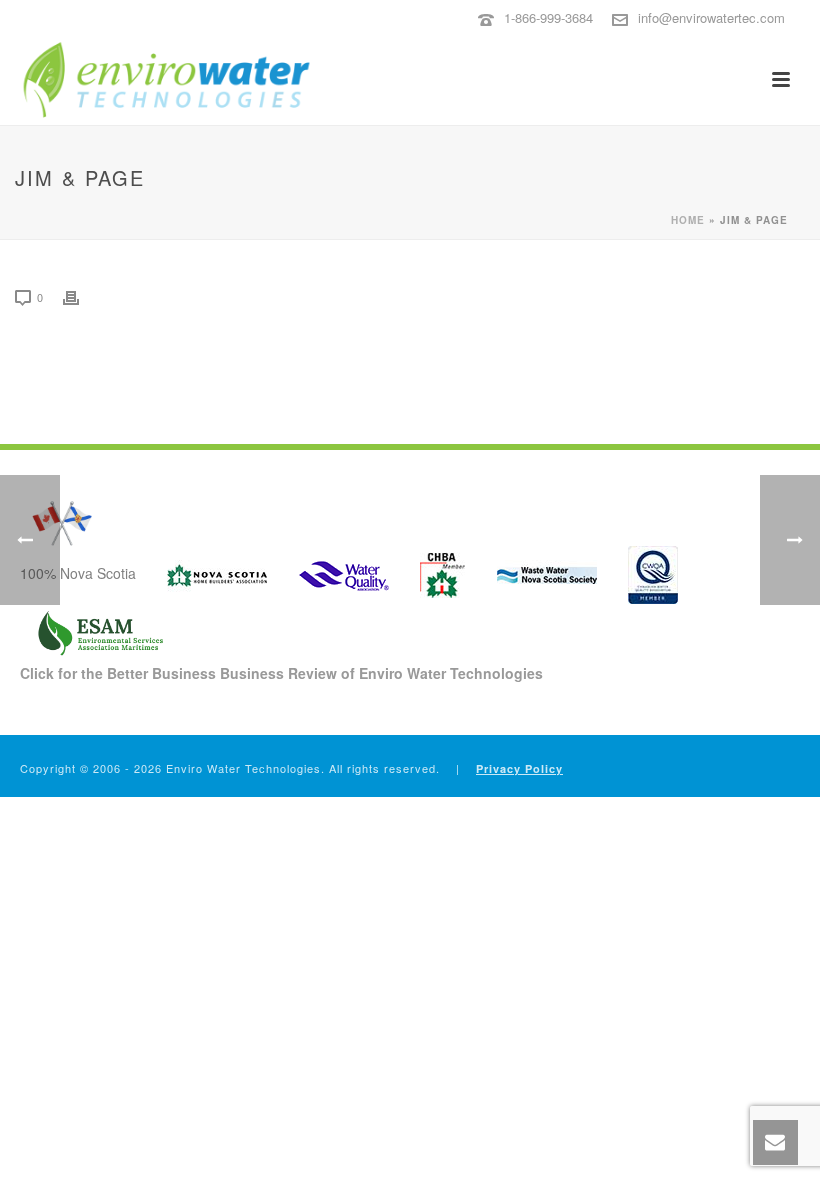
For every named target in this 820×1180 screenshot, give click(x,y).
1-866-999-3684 (548, 17)
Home (688, 220)
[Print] (81, 296)
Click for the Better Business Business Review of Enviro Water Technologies (281, 673)
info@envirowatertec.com (711, 17)
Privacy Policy (519, 768)
